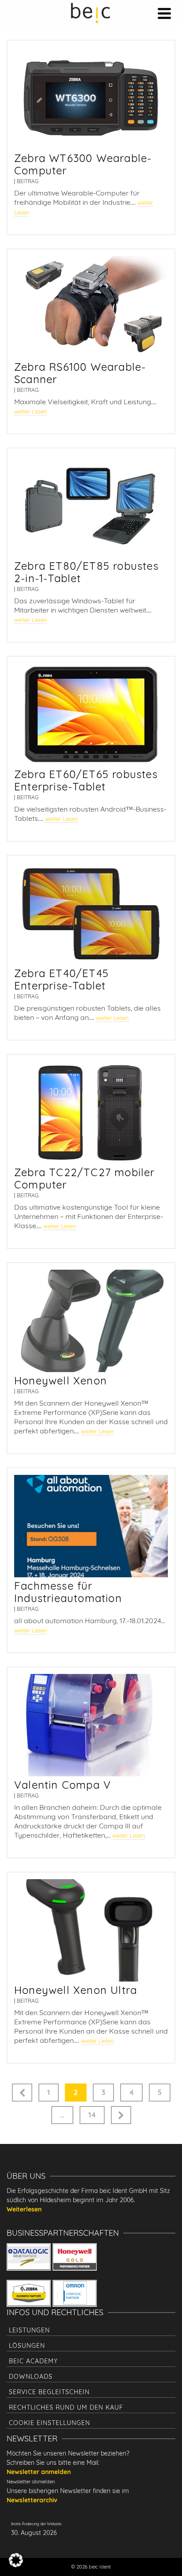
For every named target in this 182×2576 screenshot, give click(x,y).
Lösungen (27, 2346)
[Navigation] (164, 13)
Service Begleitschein (49, 2392)
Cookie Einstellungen (49, 2423)
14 (92, 2115)
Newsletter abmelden (31, 2482)
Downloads (31, 2377)
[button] (16, 2560)
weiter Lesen (31, 411)
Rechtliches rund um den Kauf (66, 2407)
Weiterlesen (24, 2209)
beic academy (33, 2361)
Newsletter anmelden (39, 2472)
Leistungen (29, 2330)
